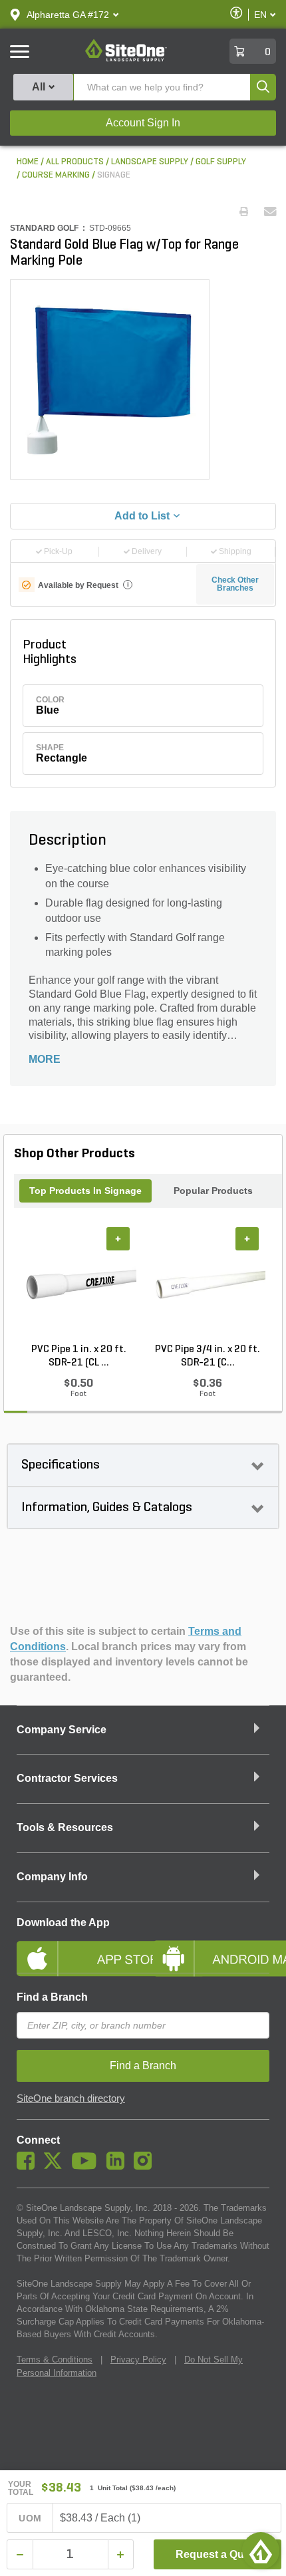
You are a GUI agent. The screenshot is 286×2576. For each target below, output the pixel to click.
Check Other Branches (235, 584)
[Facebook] (29, 2166)
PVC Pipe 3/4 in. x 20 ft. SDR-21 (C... (208, 1356)
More (45, 1059)
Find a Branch (52, 1997)
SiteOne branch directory (71, 2098)
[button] (68, 15)
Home (28, 162)
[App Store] (75, 1947)
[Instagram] (146, 2166)
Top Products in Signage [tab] (85, 1191)
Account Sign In (143, 123)
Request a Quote (218, 2554)
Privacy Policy (138, 2360)
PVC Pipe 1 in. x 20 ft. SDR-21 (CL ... (79, 1356)
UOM (30, 2518)
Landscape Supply (150, 162)
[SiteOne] (126, 59)
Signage (114, 175)
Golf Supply (221, 162)
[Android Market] (211, 1947)
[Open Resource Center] (261, 2551)
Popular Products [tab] (213, 1191)
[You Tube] (87, 2166)
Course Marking (56, 175)
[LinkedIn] (119, 2166)
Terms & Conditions (55, 2360)
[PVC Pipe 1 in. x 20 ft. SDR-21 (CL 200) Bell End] (78, 1285)
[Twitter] (56, 2166)
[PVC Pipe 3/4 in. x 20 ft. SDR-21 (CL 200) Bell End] (208, 1285)
